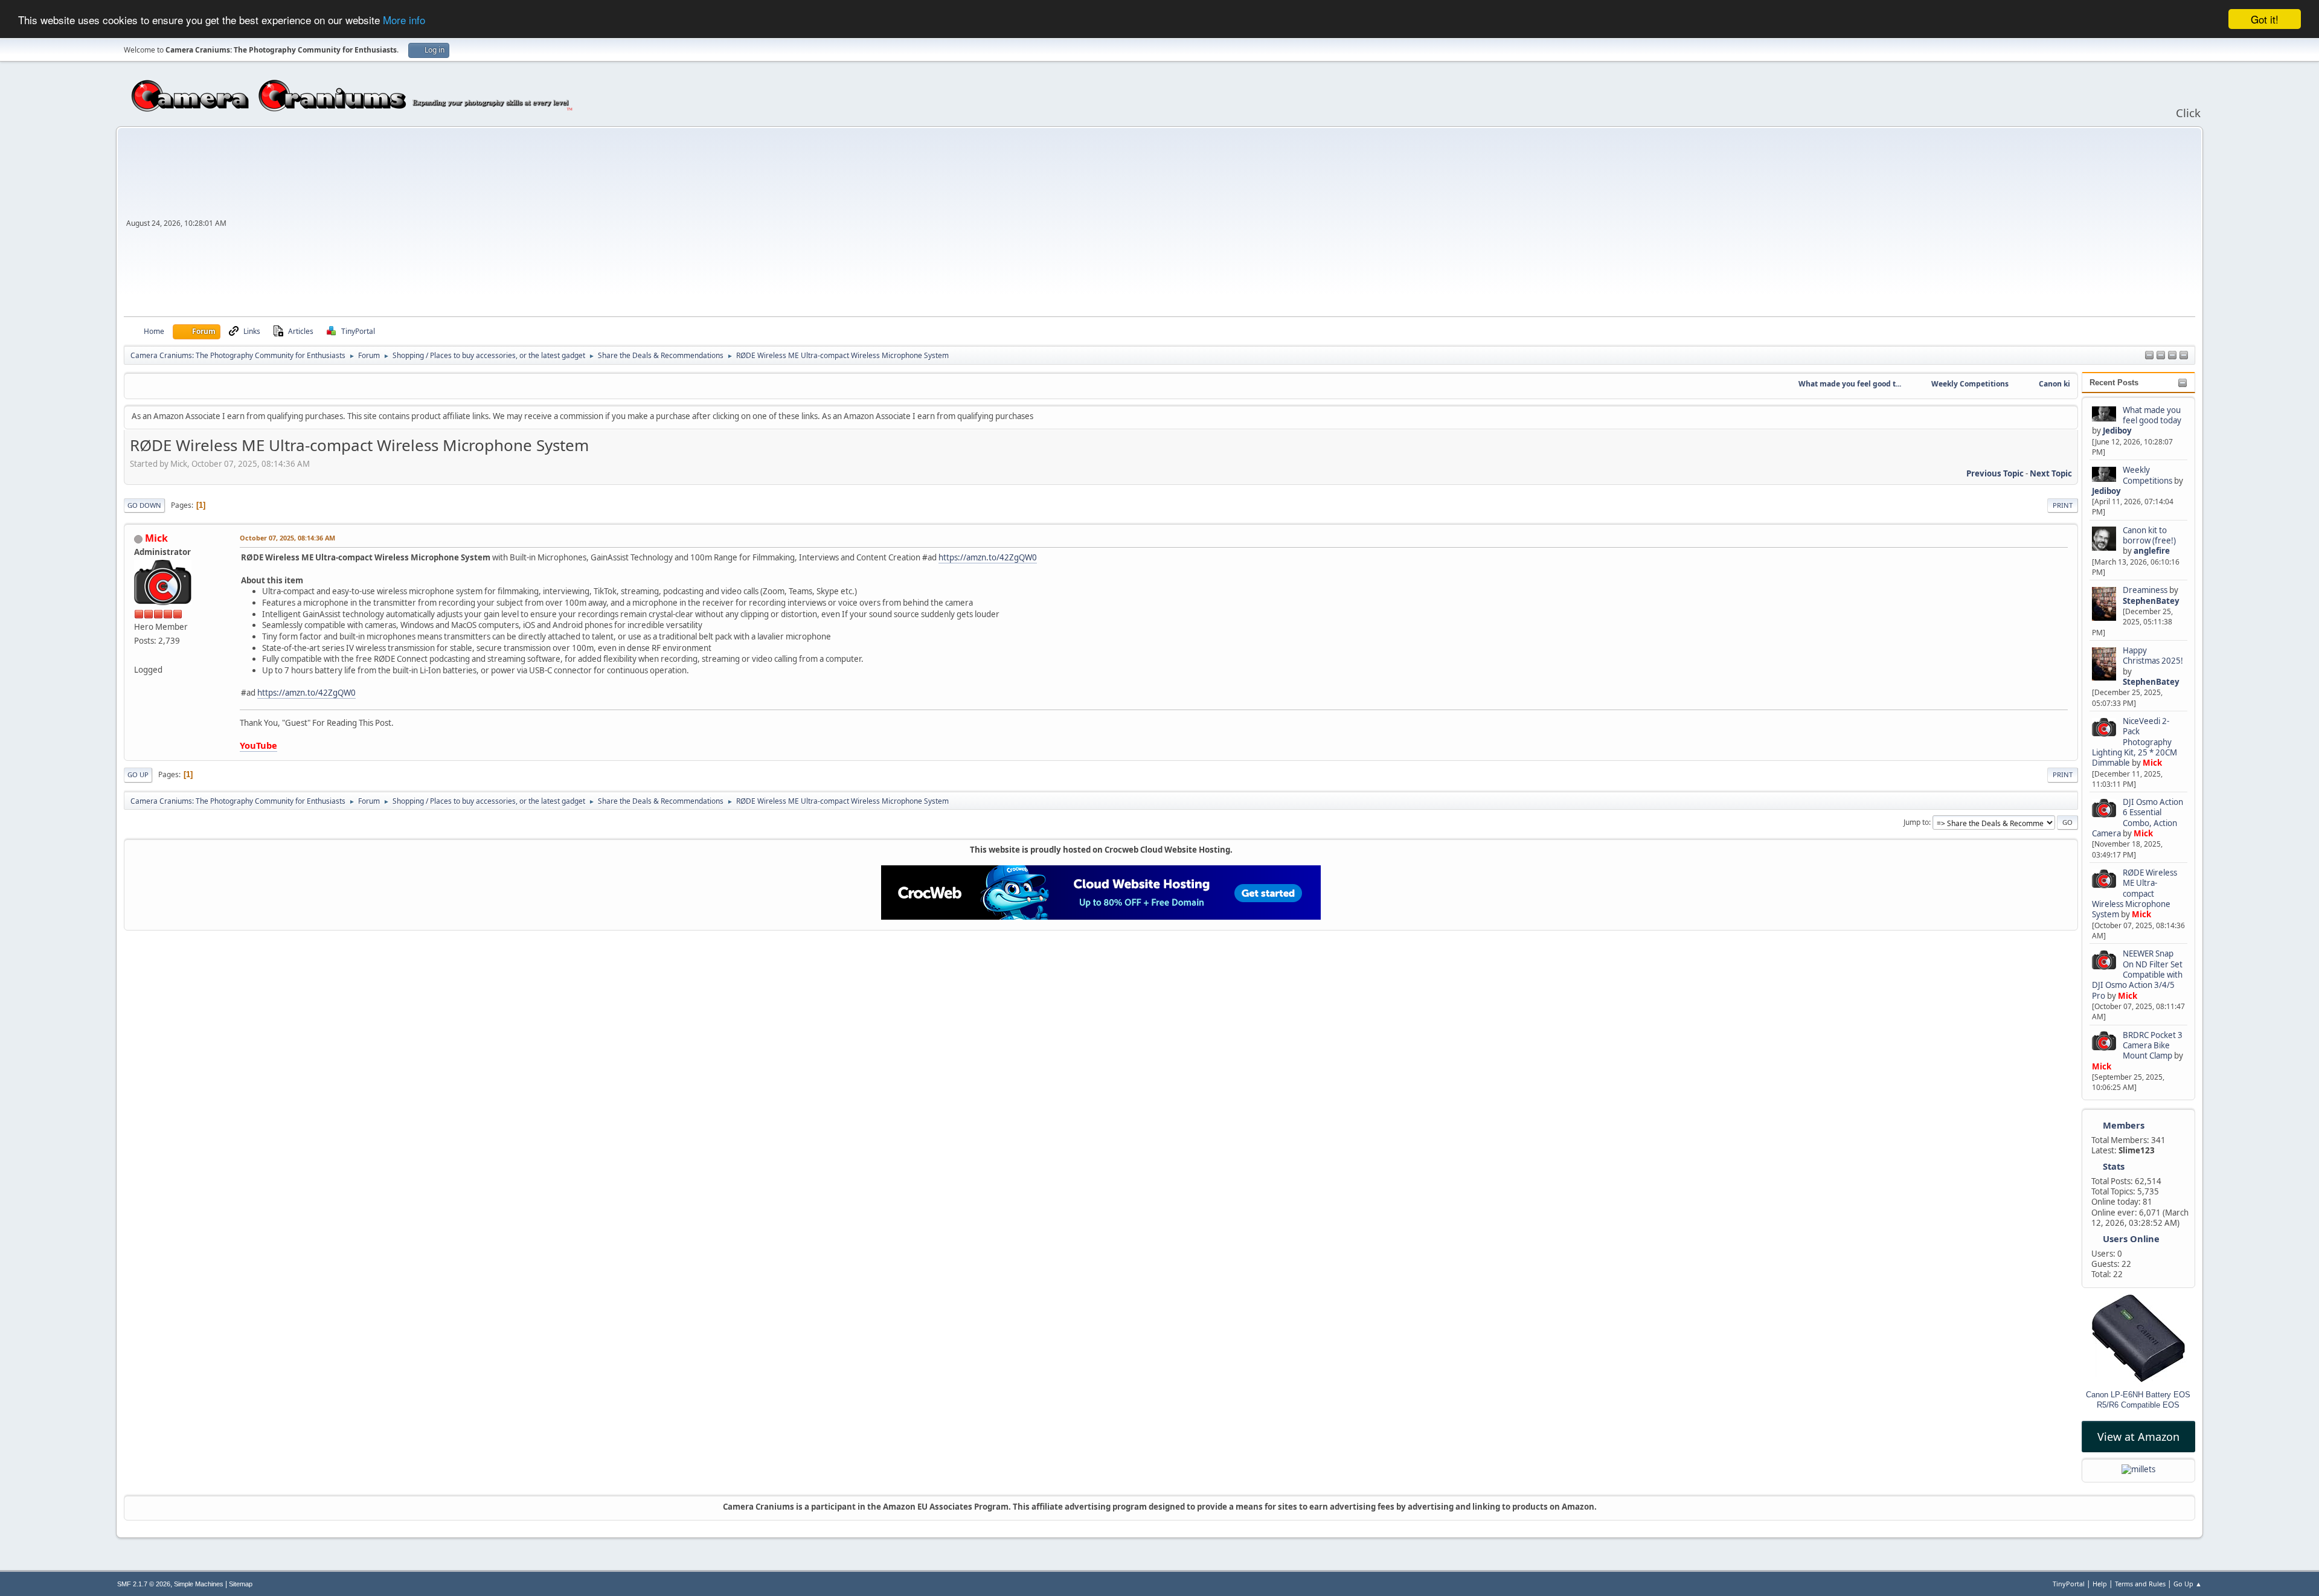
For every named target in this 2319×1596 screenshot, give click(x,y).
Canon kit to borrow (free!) (2149, 535)
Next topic (2051, 473)
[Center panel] (2161, 356)
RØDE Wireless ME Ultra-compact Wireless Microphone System (2135, 893)
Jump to (1916, 822)
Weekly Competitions (2147, 475)
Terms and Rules (2140, 1584)
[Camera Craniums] (139, 655)
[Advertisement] (1212, 226)
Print (2063, 505)
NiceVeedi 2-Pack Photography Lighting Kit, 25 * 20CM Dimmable (2135, 742)
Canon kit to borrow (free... (2059, 384)
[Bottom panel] (2184, 356)
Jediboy (2117, 431)
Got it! (2265, 19)
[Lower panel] (2172, 356)
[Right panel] (2149, 356)
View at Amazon (2138, 1437)
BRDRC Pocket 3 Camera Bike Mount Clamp (2153, 1046)
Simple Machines (199, 1584)
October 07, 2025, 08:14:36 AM (287, 538)
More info (404, 20)
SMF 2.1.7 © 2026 (144, 1584)
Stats (2114, 1166)
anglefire (2152, 551)
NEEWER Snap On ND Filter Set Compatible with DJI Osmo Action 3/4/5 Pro (2137, 974)
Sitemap (241, 1584)
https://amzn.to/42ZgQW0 (988, 557)
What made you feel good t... (1823, 384)
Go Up (138, 774)
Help (2100, 1584)
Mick (2152, 763)
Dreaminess (2146, 590)
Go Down (144, 505)
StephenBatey (2151, 601)
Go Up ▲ (2188, 1584)
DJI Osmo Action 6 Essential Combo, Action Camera (2138, 818)
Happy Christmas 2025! (2153, 655)
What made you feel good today (2152, 415)
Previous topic (1995, 473)
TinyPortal (2069, 1584)
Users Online (2131, 1239)
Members (2124, 1125)
